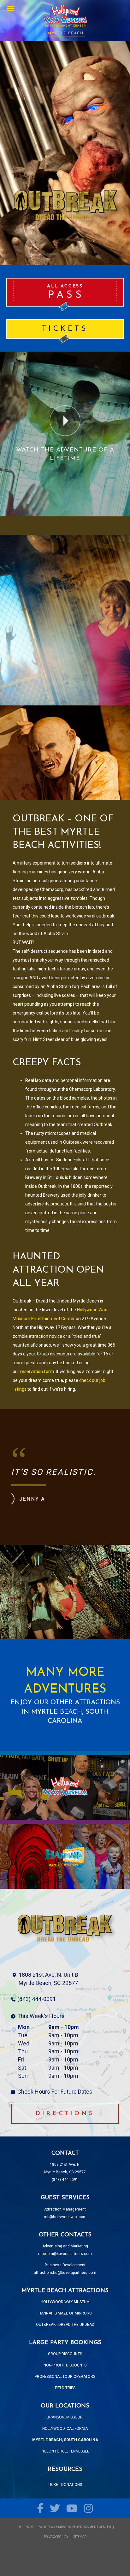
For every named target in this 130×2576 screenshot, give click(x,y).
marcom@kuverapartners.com (65, 2254)
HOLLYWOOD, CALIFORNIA (65, 2429)
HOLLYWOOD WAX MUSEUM (65, 2302)
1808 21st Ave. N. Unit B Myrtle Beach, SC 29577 (48, 1979)
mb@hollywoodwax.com (65, 2217)
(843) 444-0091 (37, 1999)
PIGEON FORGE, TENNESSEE (65, 2451)
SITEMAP (80, 2537)
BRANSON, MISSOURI (65, 2417)
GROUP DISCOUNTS (65, 2354)
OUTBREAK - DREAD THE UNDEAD (65, 2325)
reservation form (37, 1371)
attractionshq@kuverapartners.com (65, 2273)
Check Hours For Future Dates (55, 2092)
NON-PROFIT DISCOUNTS (65, 2365)
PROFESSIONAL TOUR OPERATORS (65, 2377)
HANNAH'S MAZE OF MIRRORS (65, 2313)
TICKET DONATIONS (65, 2485)
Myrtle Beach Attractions (65, 20)
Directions (65, 2114)
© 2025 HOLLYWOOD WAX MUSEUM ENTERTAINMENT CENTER (65, 2527)
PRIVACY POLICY (56, 2537)
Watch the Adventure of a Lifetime (65, 454)
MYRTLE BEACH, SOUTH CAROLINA (65, 2440)
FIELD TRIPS (65, 2388)
